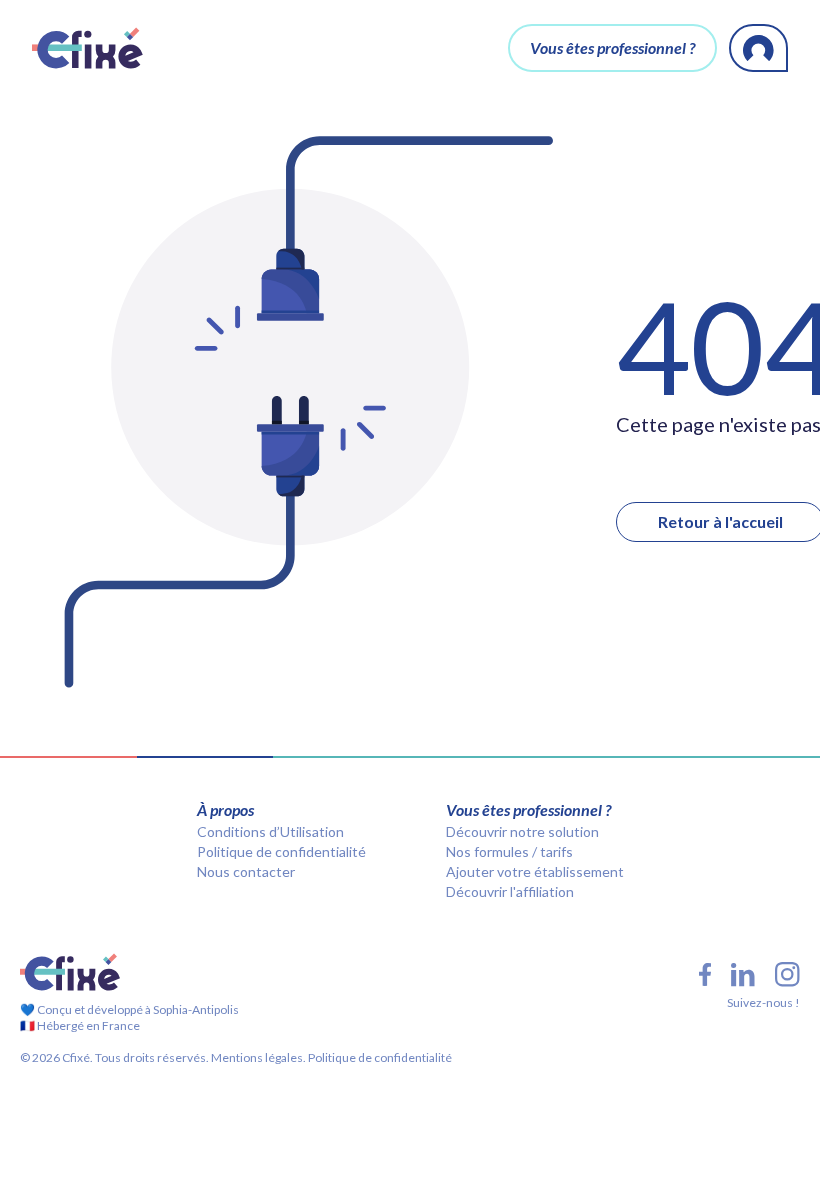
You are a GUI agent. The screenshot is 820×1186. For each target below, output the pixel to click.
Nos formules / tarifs (509, 851)
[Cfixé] (87, 48)
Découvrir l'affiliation (510, 891)
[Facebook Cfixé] (705, 974)
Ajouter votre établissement (535, 871)
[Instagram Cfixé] (787, 974)
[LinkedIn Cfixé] (743, 975)
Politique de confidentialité (281, 851)
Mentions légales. (257, 1057)
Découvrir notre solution (522, 831)
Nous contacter (246, 871)
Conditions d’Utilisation (270, 831)
